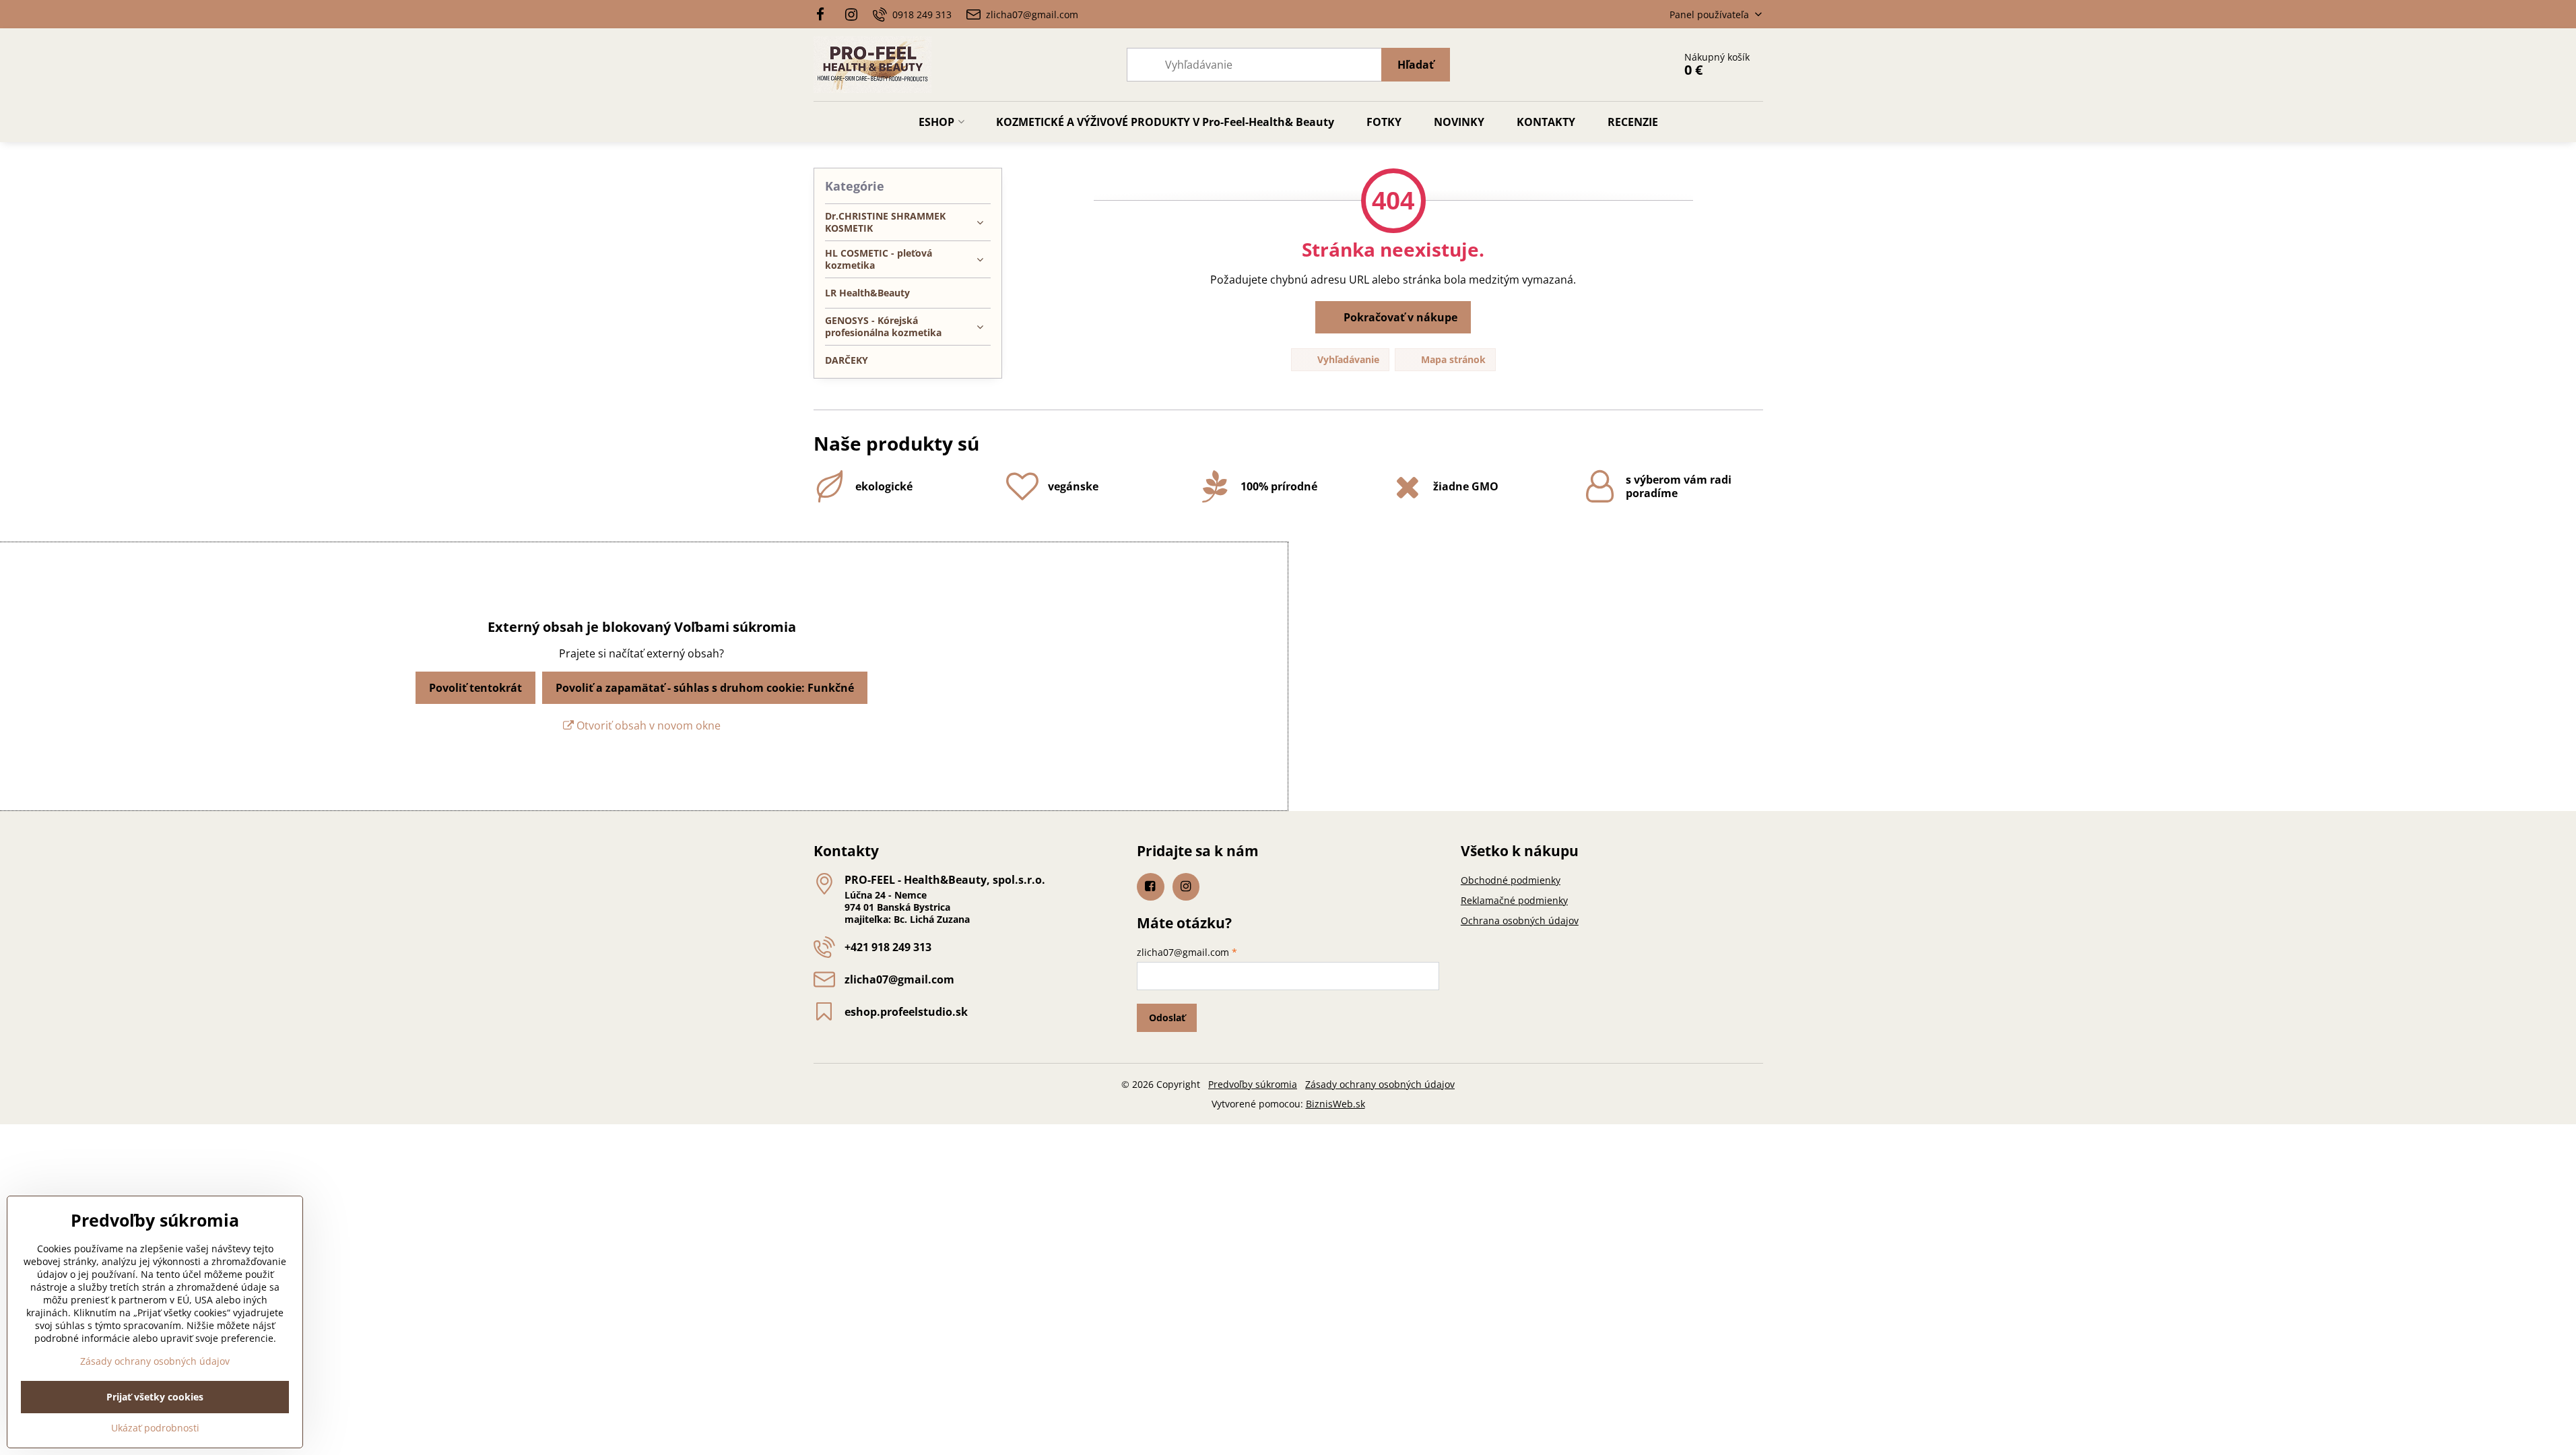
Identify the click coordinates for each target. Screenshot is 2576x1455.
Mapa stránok (1452, 359)
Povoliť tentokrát (475, 688)
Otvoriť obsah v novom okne (647, 725)
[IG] (851, 14)
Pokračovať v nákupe (1399, 317)
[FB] (825, 14)
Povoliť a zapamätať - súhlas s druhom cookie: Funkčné (705, 688)
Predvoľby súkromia (1253, 1084)
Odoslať (1167, 1017)
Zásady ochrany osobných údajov (1380, 1084)
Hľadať (1416, 65)
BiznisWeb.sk (1335, 1104)
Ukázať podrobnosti (155, 1428)
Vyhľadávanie (1347, 359)
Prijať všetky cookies (155, 1397)
